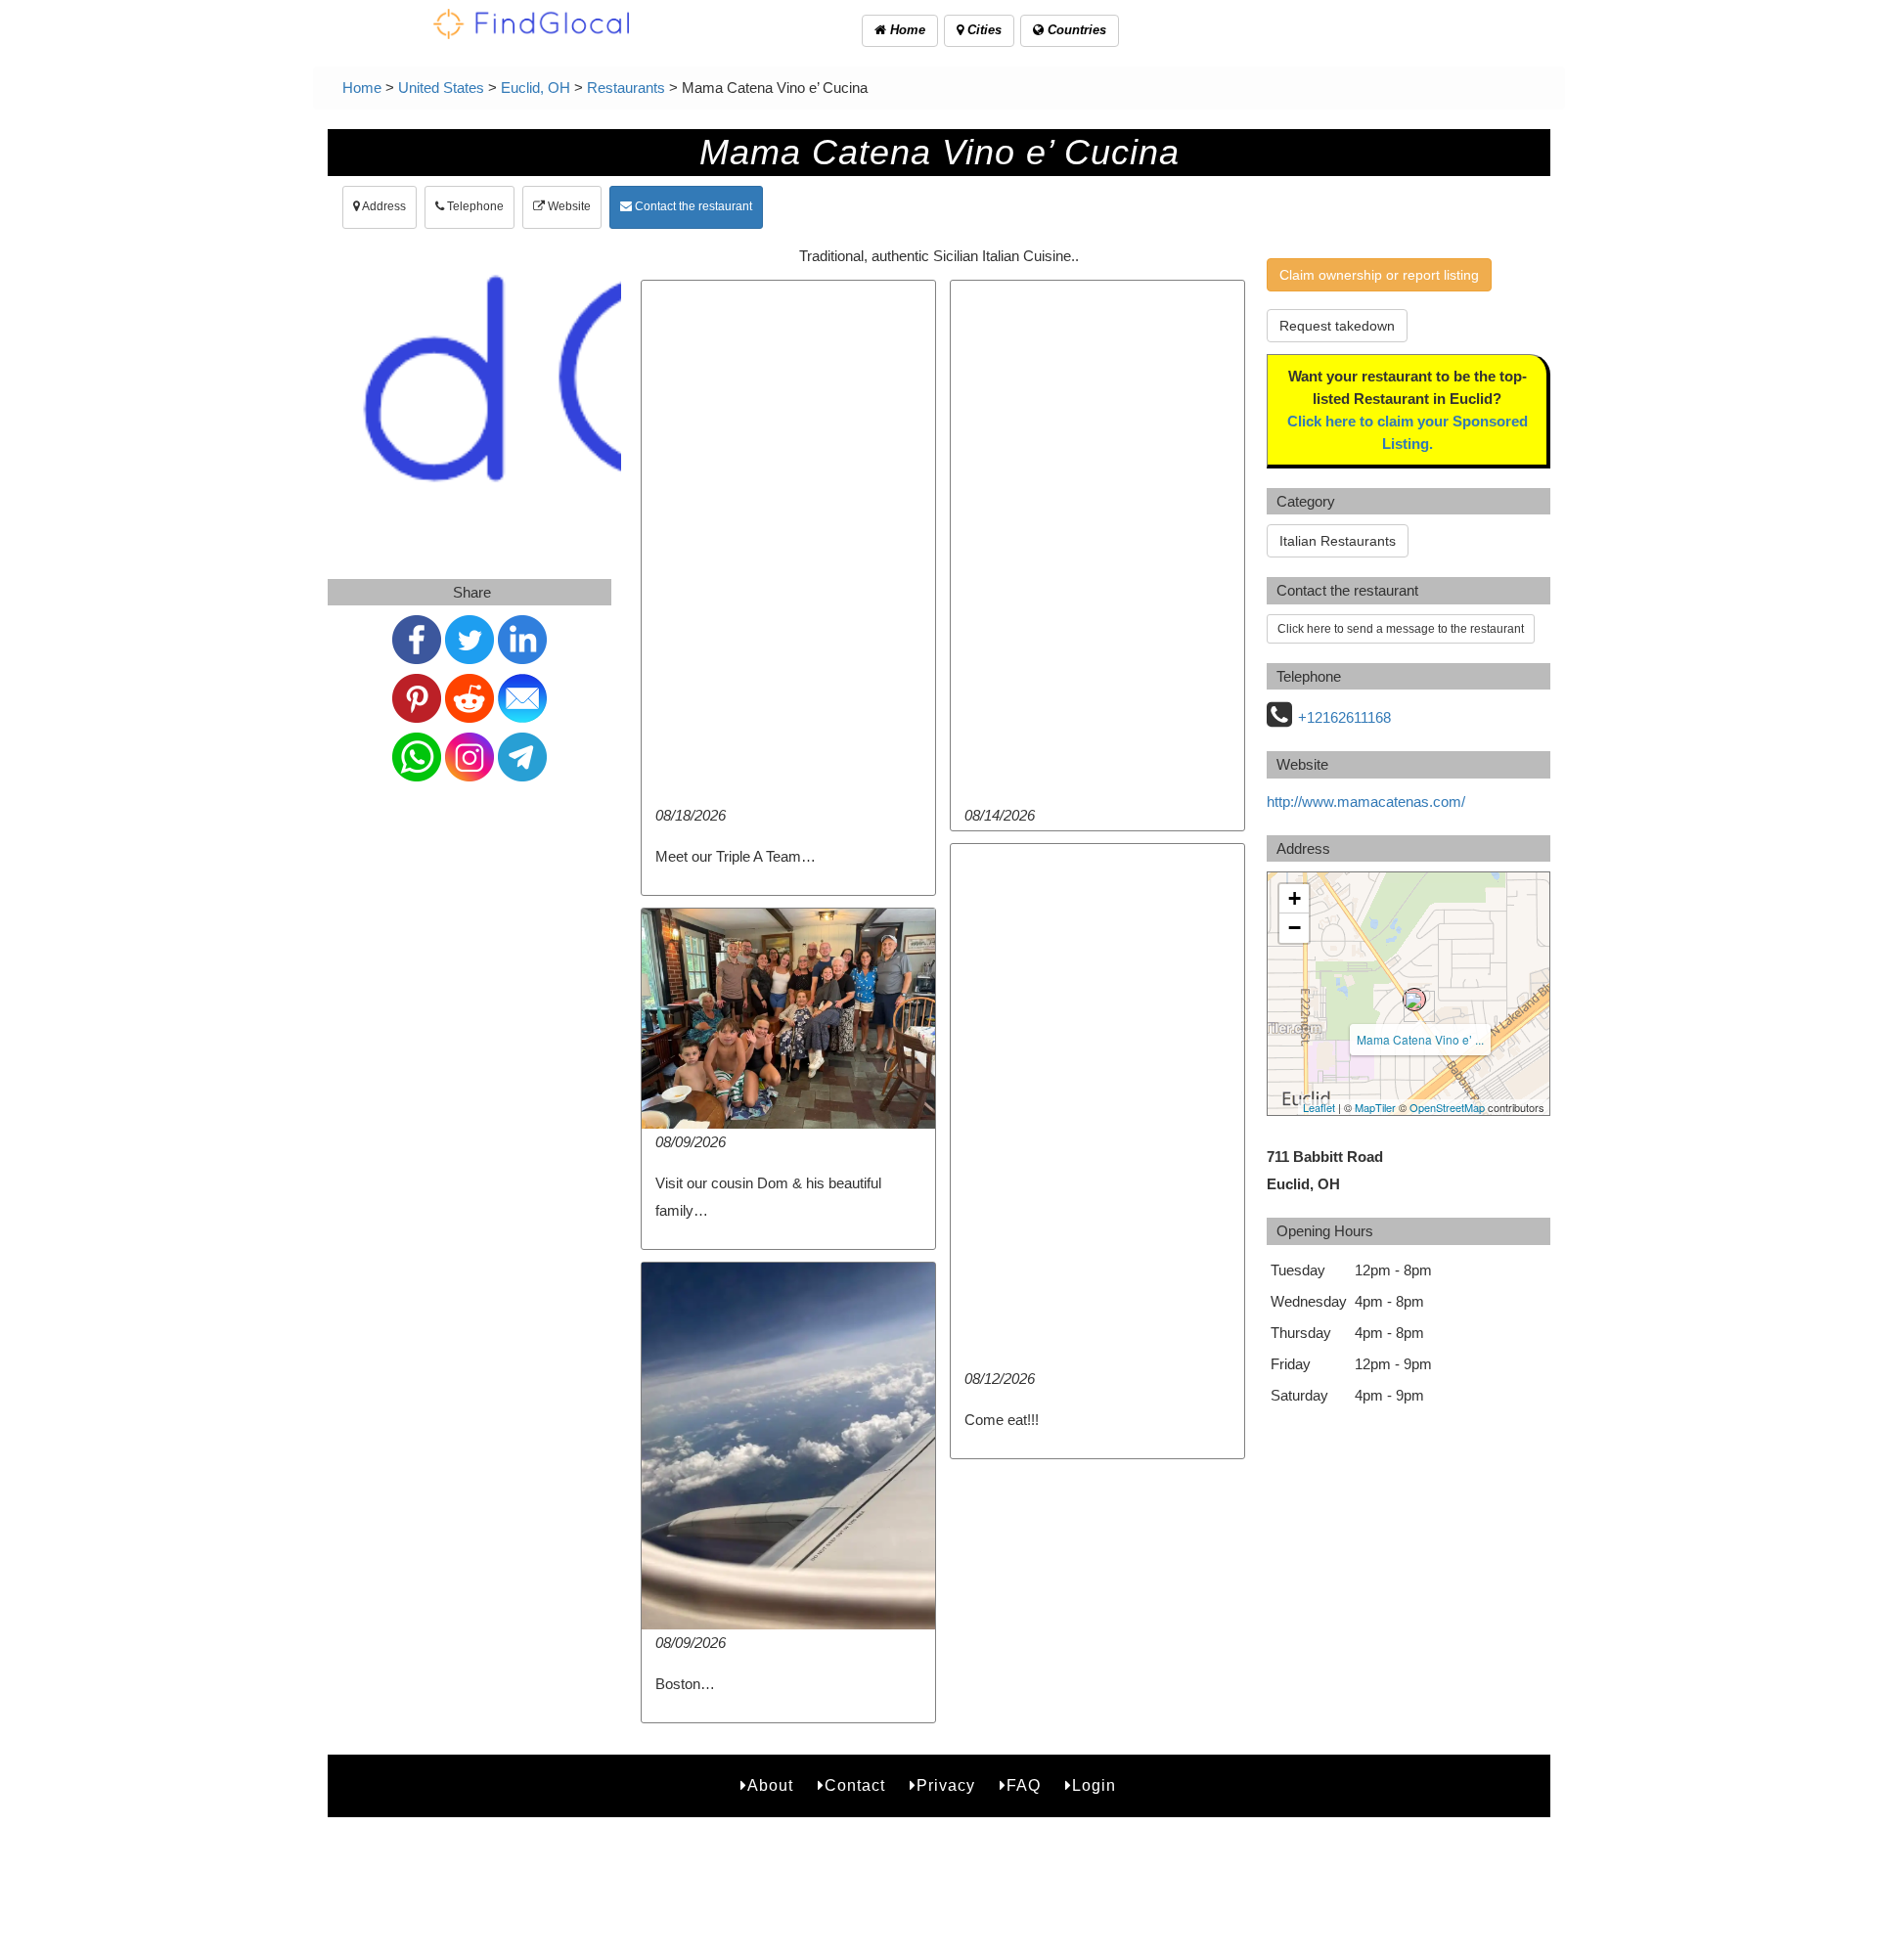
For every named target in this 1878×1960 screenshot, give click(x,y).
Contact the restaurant (692, 206)
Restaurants (626, 88)
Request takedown (1337, 326)
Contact (855, 1785)
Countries (1075, 30)
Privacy (946, 1785)
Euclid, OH (536, 88)
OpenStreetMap (1447, 1107)
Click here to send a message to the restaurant (1401, 629)
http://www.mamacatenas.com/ (1366, 802)
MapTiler (1375, 1107)
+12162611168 (1344, 717)
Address (383, 206)
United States (441, 88)
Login (1094, 1785)
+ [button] (1295, 898)
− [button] (1295, 928)
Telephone (474, 206)
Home (906, 30)
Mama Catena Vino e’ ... (1420, 1039)
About (770, 1785)
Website (568, 206)
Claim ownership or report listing (1379, 275)
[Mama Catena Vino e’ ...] (1414, 1000)
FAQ (1024, 1785)
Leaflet (1319, 1107)
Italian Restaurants (1338, 541)
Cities (983, 30)
